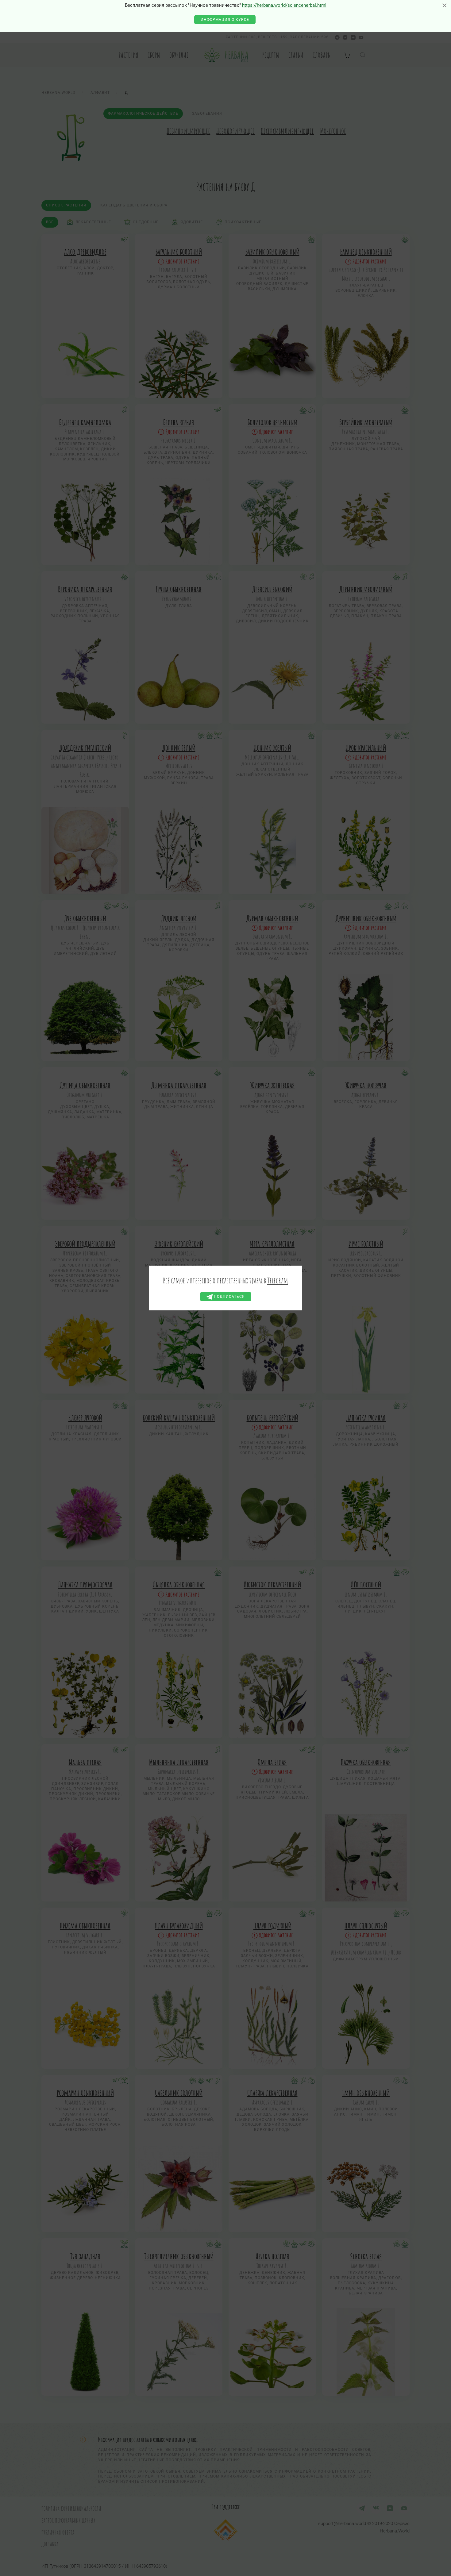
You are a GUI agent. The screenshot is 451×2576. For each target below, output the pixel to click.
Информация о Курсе (225, 20)
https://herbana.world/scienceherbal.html (284, 5)
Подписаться (229, 1297)
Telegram (278, 1280)
